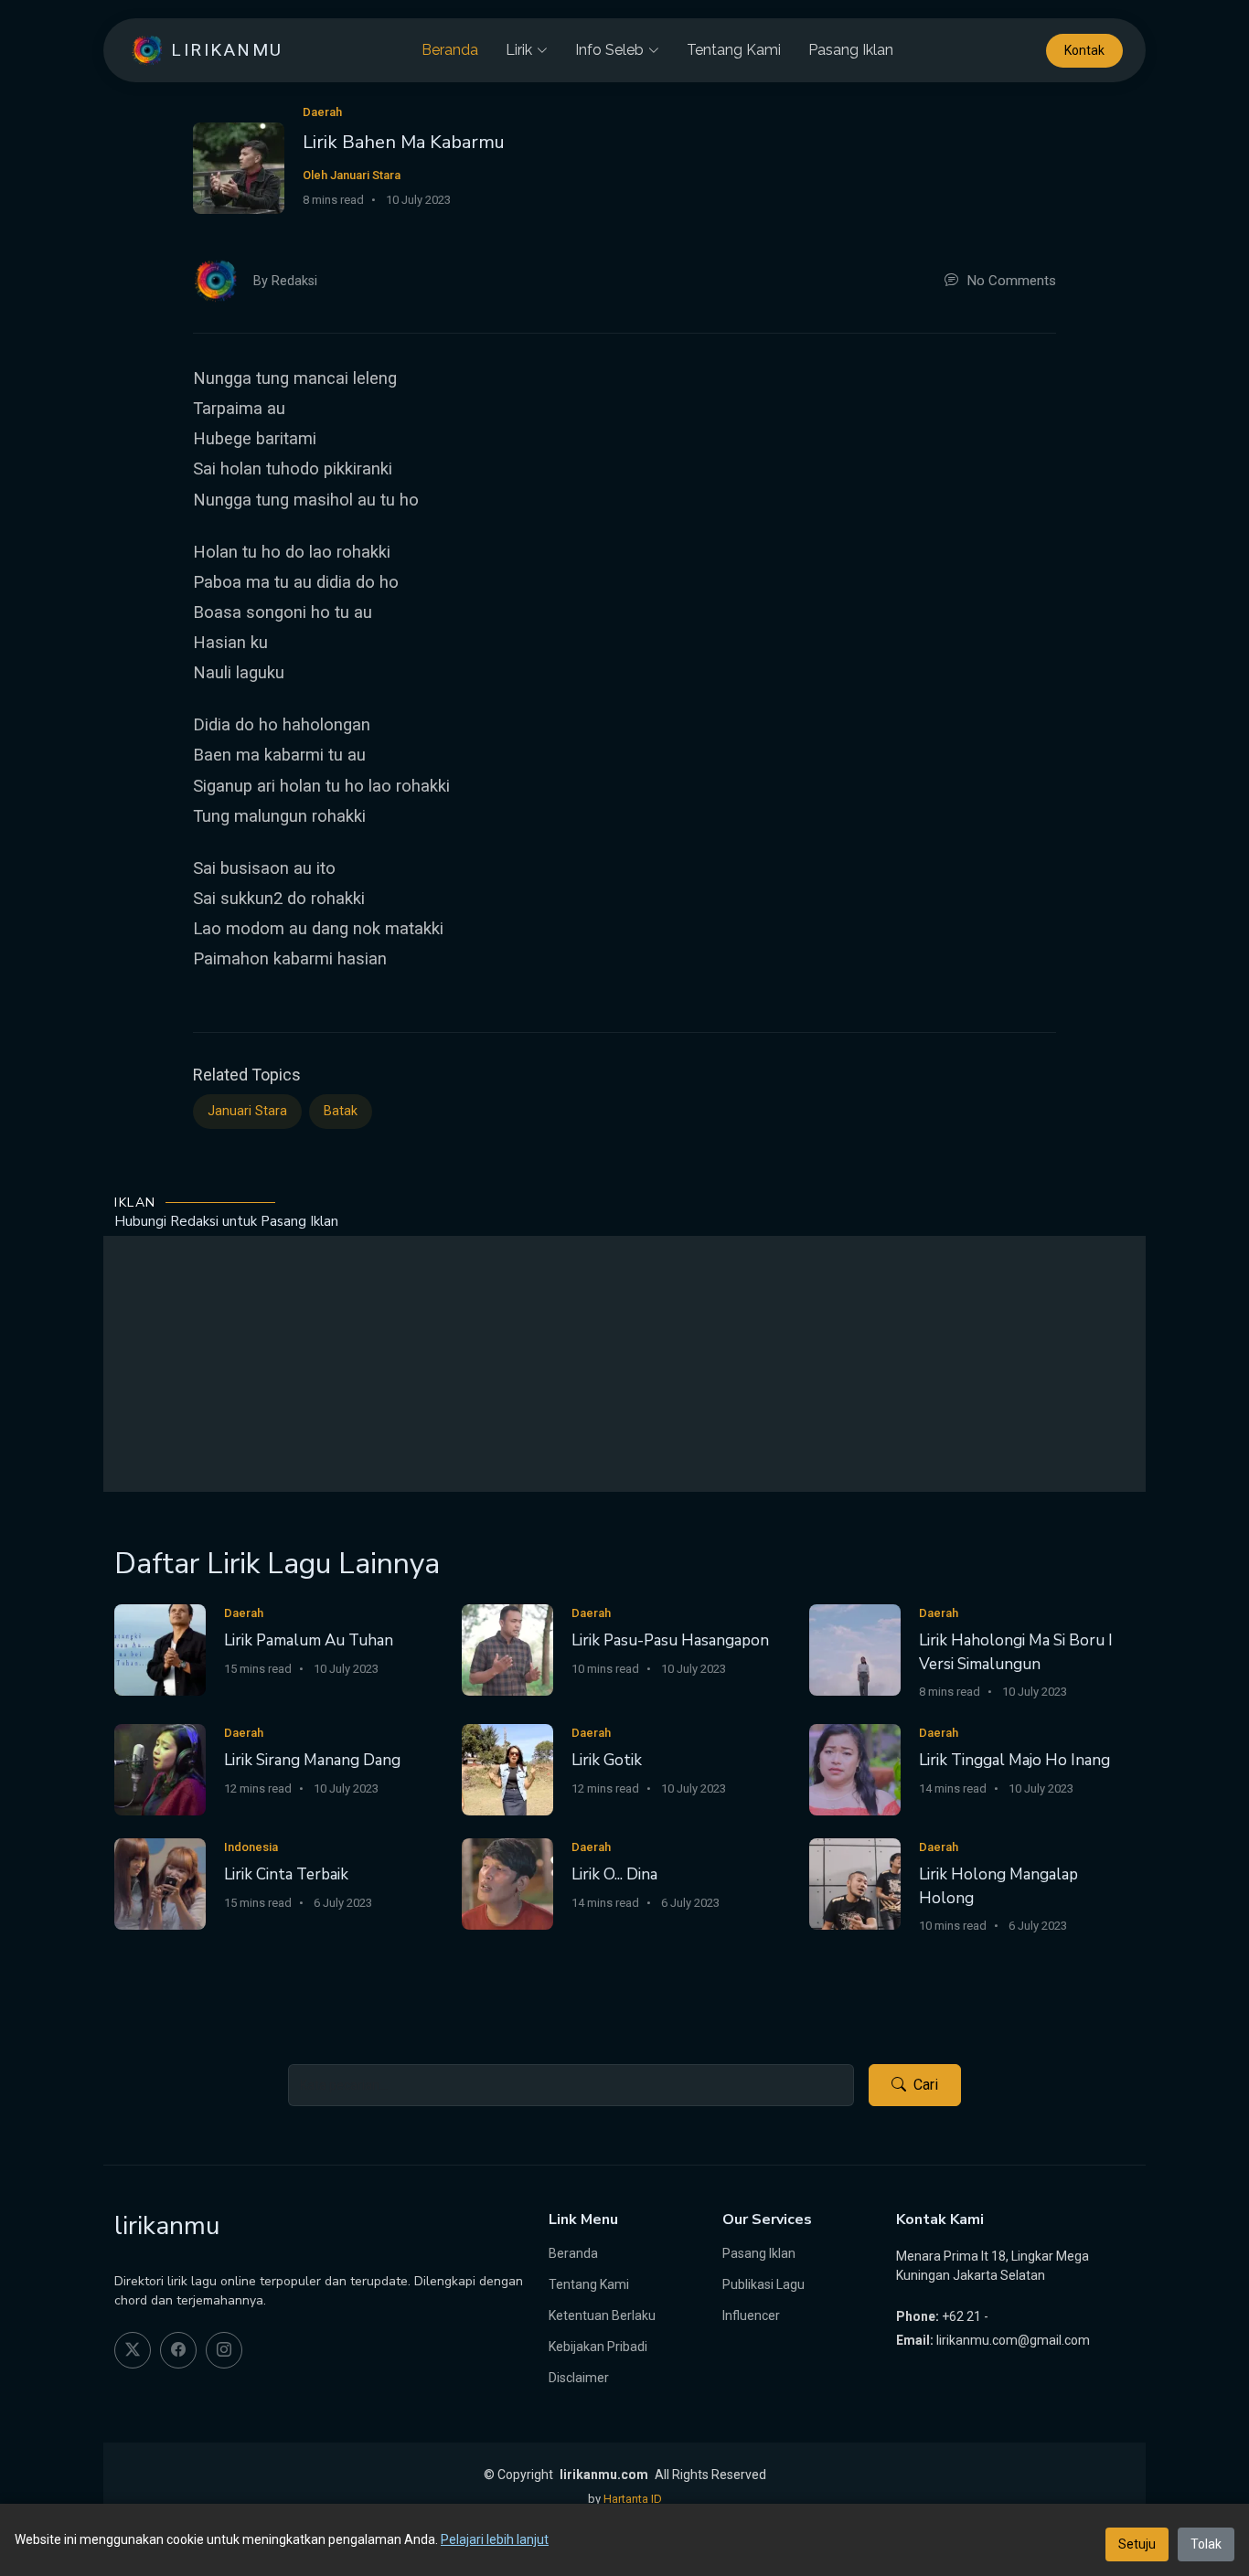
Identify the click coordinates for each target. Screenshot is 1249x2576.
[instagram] (224, 2350)
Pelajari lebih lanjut (495, 2539)
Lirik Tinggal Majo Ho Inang (1014, 1760)
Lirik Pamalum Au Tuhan (309, 1640)
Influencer (751, 2315)
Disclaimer (579, 2378)
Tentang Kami (734, 50)
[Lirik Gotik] (507, 1768)
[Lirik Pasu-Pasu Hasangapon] (507, 1649)
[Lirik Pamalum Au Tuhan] (160, 1649)
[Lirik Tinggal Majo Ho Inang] (855, 1768)
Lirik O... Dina (614, 1874)
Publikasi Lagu (763, 2284)
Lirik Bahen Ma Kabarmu (404, 142)
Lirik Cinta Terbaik (286, 1874)
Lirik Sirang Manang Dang (312, 1760)
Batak (341, 1111)
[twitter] (133, 2350)
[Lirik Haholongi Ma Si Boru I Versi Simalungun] (855, 1649)
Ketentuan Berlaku (602, 2315)
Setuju (1137, 2544)
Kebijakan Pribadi (598, 2347)
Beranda (450, 50)
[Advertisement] (624, 1364)
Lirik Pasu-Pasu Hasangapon (670, 1640)
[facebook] (178, 2350)
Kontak (1084, 50)
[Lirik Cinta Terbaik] (160, 1883)
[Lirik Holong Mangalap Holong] (855, 1883)
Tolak (1206, 2544)
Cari (926, 2085)
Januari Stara (247, 1111)
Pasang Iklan (851, 50)
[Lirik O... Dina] (507, 1883)
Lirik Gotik (607, 1760)
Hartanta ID (633, 2499)
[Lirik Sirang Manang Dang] (160, 1768)
